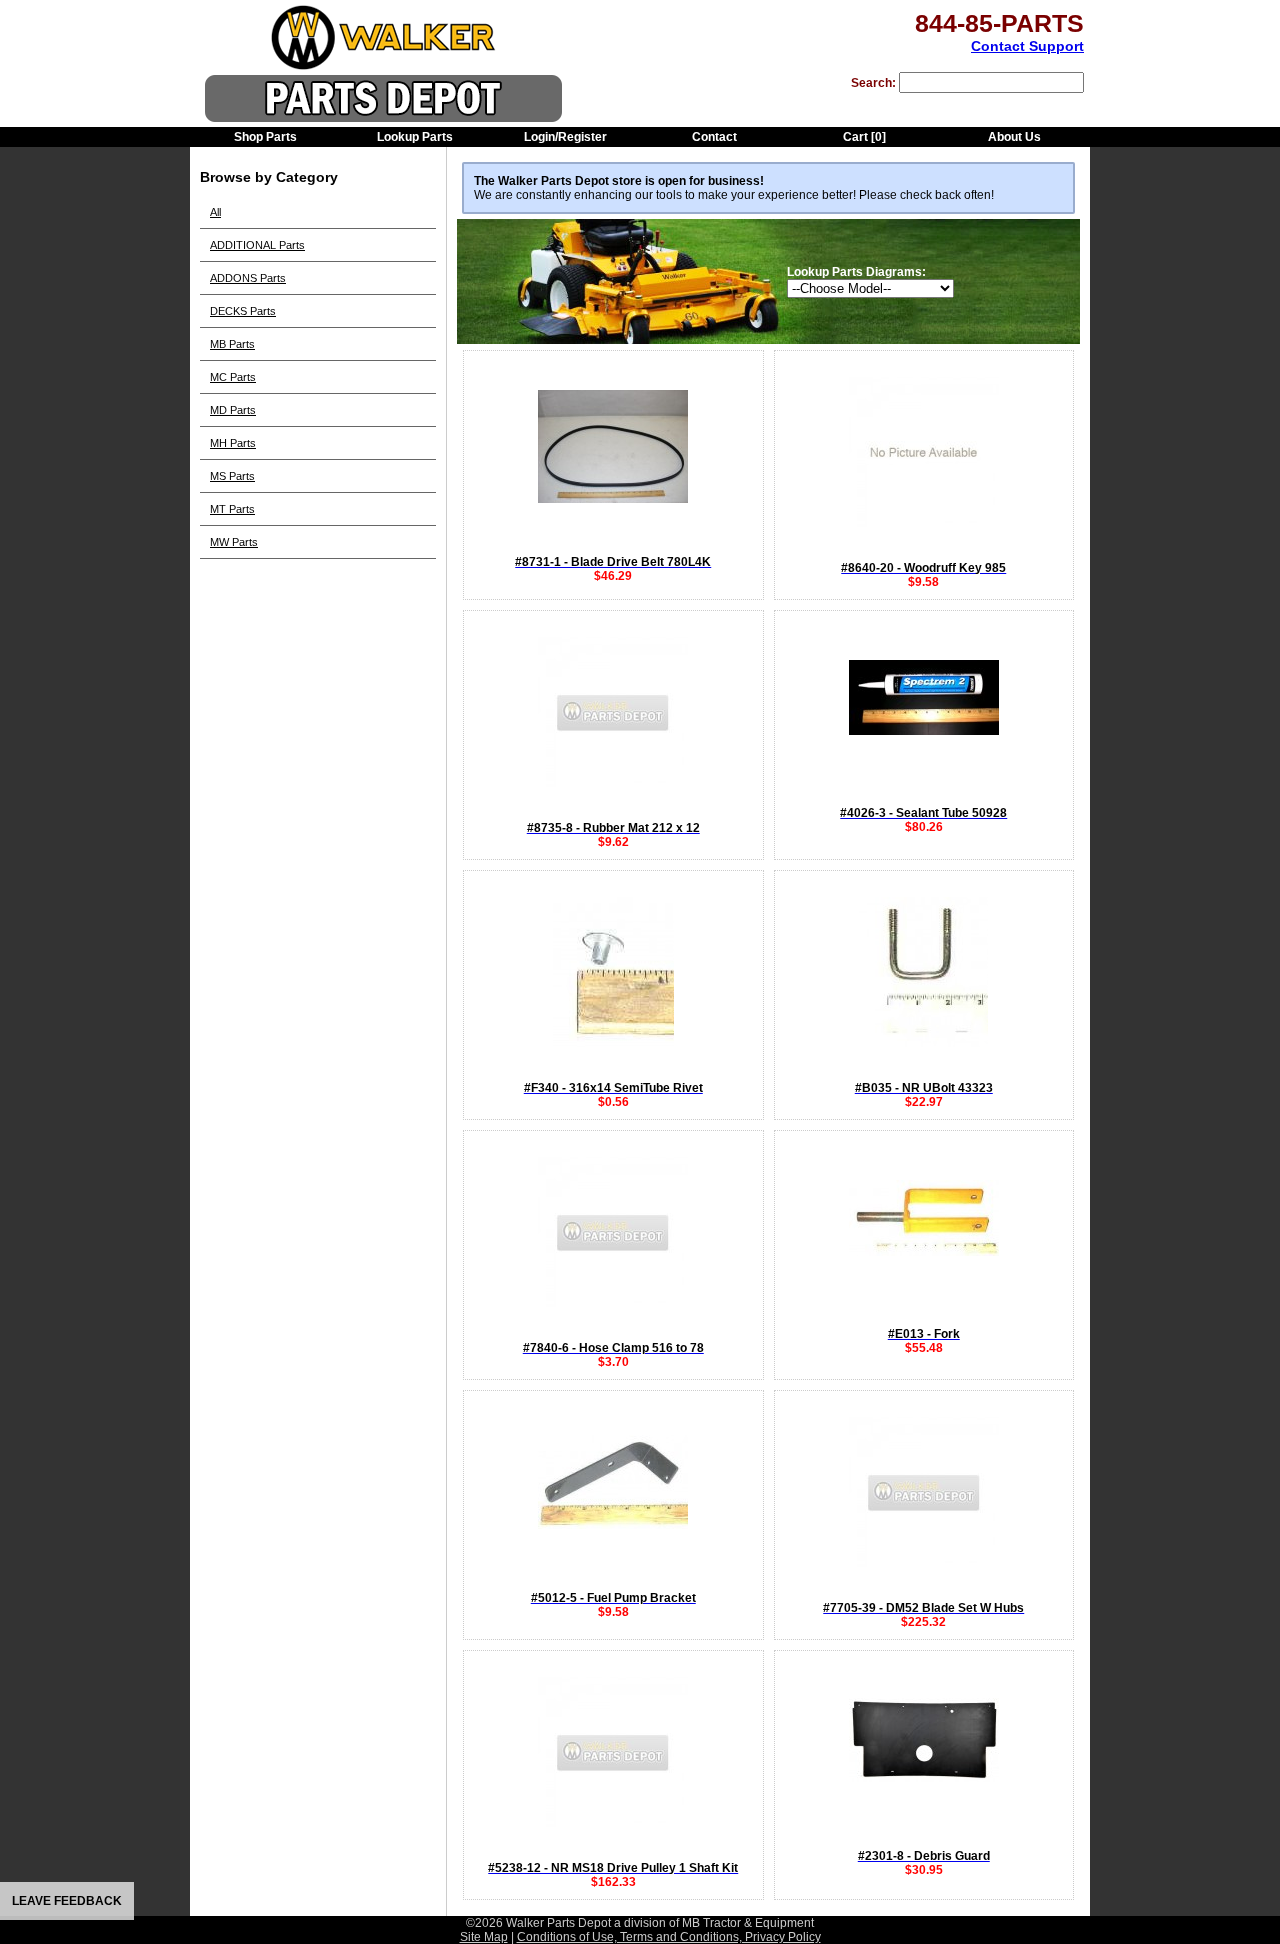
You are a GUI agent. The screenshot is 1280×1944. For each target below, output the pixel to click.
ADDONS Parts (248, 278)
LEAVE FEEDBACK (67, 1901)
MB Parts (232, 344)
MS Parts (232, 476)
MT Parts (232, 509)
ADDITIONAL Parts (257, 245)
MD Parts (233, 410)
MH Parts (233, 443)
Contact (714, 137)
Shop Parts (265, 137)
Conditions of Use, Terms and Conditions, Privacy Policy (669, 1937)
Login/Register (565, 137)
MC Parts (233, 377)
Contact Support (1027, 46)
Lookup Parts (415, 137)
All (215, 212)
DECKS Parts (243, 311)
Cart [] (864, 137)
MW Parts (234, 542)
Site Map (484, 1937)
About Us (1014, 137)
